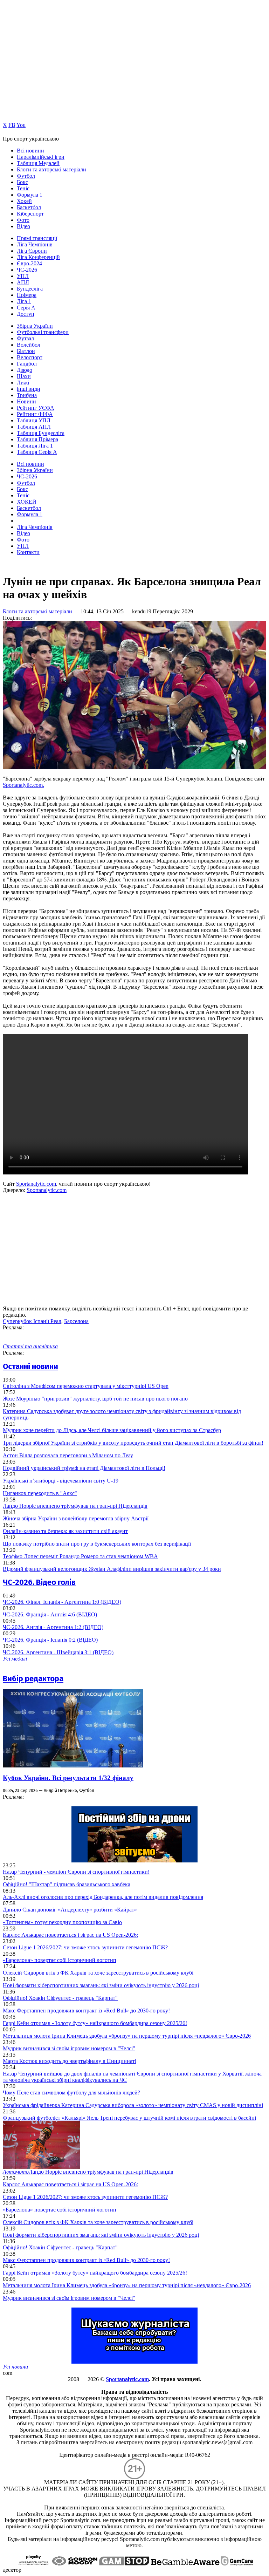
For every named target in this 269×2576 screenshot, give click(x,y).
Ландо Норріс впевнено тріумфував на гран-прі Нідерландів (75, 1506)
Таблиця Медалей (38, 163)
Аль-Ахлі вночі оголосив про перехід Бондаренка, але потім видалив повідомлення (103, 1897)
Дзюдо (25, 370)
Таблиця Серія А (37, 452)
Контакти (28, 552)
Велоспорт (30, 357)
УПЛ (23, 276)
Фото (23, 220)
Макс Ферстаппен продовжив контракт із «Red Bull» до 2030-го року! (86, 2011)
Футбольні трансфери (43, 332)
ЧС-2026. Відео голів (39, 1582)
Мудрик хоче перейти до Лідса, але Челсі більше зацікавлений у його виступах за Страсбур (112, 1430)
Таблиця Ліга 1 (35, 446)
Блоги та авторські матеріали (51, 169)
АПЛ (23, 282)
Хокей (24, 201)
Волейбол (29, 345)
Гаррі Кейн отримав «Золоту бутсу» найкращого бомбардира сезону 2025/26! (95, 2023)
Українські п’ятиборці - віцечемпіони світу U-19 (61, 1481)
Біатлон (26, 351)
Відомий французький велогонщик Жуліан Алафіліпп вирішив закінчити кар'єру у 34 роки (112, 1569)
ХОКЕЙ (27, 502)
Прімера (27, 295)
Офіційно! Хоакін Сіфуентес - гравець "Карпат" (60, 1998)
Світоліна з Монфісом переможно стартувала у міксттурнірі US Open (86, 1386)
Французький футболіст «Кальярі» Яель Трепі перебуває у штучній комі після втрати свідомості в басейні (129, 2118)
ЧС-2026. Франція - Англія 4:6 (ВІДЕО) (50, 1614)
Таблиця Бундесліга (41, 433)
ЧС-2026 (27, 270)
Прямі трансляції (37, 238)
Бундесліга (30, 289)
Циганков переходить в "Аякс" (40, 1493)
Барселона (76, 1321)
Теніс (23, 188)
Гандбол (27, 364)
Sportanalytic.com (36, 1184)
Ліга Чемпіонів (35, 244)
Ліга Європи (32, 251)
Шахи (24, 376)
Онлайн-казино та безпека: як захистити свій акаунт (65, 1531)
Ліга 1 (24, 301)
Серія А (26, 308)
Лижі (23, 383)
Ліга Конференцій (38, 257)
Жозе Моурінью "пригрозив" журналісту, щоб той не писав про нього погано (95, 1399)
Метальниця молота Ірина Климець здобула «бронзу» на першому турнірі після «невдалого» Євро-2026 (127, 2036)
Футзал (25, 338)
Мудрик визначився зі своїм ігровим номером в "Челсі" (69, 2048)
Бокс (22, 182)
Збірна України (35, 326)
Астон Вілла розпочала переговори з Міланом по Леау (68, 1455)
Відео (23, 226)
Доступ (26, 314)
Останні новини (30, 1366)
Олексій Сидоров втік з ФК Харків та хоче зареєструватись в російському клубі (98, 1973)
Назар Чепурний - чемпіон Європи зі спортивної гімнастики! (76, 1872)
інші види (29, 389)
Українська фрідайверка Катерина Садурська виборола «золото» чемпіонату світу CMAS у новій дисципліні (133, 2105)
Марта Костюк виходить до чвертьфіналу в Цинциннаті (70, 2061)
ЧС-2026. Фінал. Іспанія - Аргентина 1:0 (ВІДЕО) (62, 1602)
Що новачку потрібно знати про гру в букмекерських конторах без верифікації (97, 1544)
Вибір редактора (33, 1679)
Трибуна (27, 395)
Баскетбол (29, 207)
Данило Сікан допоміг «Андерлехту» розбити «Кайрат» (70, 1910)
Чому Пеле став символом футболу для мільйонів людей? (71, 2093)
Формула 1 (30, 195)
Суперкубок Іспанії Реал (32, 1321)
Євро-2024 (29, 263)
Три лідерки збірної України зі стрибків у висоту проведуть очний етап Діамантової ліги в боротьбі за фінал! (133, 1443)
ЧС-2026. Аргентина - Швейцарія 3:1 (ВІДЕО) (58, 1652)
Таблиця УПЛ (34, 420)
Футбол (26, 176)
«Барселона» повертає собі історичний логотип (60, 1960)
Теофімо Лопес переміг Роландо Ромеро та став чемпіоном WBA (80, 1556)
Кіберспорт (30, 214)
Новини (26, 401)
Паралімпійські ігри (41, 157)
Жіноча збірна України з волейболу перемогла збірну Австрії (76, 1518)
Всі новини (30, 151)
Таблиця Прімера (37, 439)
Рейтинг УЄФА (36, 408)
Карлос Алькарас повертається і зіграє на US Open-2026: (70, 1935)
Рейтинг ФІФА (35, 414)
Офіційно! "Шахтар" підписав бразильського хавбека (67, 1884)
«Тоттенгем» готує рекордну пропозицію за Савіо (62, 1922)
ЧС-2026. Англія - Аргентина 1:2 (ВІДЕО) (53, 1627)
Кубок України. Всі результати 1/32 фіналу (68, 1778)
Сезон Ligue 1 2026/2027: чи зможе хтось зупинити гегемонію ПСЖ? (85, 1947)
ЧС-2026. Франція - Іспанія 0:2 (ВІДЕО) (50, 1640)
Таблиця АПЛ (34, 427)
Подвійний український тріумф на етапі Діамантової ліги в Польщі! (84, 1468)
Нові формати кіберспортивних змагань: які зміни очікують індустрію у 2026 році (101, 1985)
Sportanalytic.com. (23, 785)
